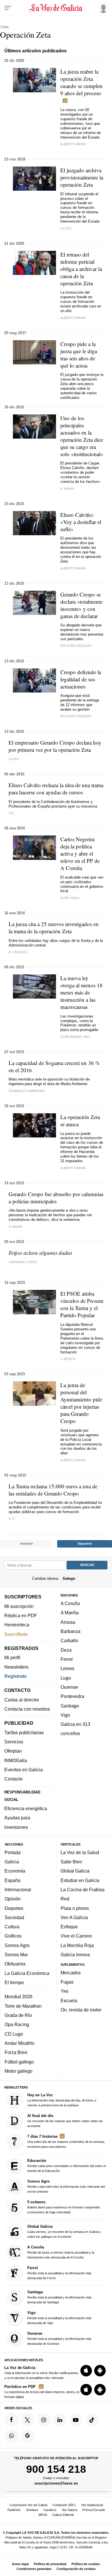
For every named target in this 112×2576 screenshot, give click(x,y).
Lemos (67, 1669)
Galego (69, 1578)
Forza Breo (16, 2053)
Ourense (69, 1687)
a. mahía (67, 489)
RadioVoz (14, 2510)
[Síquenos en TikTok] (92, 2420)
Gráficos (13, 1936)
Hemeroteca (17, 1625)
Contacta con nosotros (27, 1709)
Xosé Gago (70, 898)
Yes (64, 1991)
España (12, 1880)
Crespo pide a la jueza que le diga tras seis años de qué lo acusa (79, 355)
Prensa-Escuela (94, 2510)
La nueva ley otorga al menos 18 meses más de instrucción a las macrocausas (81, 992)
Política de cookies (86, 2564)
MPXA (43, 2515)
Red (65, 1899)
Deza (66, 1650)
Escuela (69, 2001)
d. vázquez (18, 952)
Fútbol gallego (19, 2062)
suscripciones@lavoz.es (56, 2483)
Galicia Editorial (63, 2515)
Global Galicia (75, 1871)
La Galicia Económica (27, 1973)
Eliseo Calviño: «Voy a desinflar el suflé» (81, 522)
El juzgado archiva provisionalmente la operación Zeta (82, 177)
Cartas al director (22, 1700)
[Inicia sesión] (102, 8)
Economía (15, 1871)
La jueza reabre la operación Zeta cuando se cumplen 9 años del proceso (81, 82)
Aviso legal (20, 2564)
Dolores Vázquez (76, 646)
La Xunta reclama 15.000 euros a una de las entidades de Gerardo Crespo (53, 1490)
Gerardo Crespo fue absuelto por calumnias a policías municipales (56, 1198)
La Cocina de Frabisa (83, 1890)
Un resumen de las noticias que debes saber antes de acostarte (65, 2121)
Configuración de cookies (76, 2569)
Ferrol (67, 1659)
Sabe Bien (71, 1862)
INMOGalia (16, 1760)
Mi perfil (12, 1658)
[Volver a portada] (56, 8)
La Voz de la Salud (80, 1852)
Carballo (69, 1641)
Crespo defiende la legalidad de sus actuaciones (81, 679)
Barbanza (71, 1631)
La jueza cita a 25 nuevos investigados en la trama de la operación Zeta (54, 927)
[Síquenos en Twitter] (28, 2420)
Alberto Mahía (73, 318)
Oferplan (13, 1751)
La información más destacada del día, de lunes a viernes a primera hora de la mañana (62, 2100)
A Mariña (70, 1613)
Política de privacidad (50, 2564)
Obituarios (15, 1964)
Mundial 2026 (19, 1997)
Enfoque (69, 1927)
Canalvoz (50, 2510)
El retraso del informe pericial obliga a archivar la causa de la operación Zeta (81, 269)
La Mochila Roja (77, 1945)
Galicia (12, 1862)
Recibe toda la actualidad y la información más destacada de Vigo (59, 2318)
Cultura (12, 1927)
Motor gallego (19, 2071)
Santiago (70, 1706)
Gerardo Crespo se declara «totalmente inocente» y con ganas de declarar (81, 605)
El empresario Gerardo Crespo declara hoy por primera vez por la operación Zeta (55, 746)
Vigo (65, 1715)
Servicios (14, 1742)
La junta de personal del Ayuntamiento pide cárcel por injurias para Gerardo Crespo (81, 1403)
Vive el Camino (76, 1936)
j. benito (68, 1359)
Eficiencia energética (26, 1808)
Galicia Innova (75, 1955)
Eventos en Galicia (24, 1770)
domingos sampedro (27, 1091)
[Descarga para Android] (100, 2371)
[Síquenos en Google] (28, 2436)
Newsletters (16, 1667)
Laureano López (23, 1262)
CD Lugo (14, 2034)
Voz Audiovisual (92, 2505)
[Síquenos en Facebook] (11, 2420)
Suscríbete (16, 1634)
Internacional (18, 1890)
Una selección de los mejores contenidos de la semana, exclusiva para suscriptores (66, 2141)
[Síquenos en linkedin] (60, 2420)
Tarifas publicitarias (24, 1732)
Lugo (66, 1678)
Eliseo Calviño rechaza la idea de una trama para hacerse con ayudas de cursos (56, 789)
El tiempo (14, 1982)
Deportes (14, 1908)
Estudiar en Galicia (80, 1880)
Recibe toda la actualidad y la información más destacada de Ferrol (59, 2273)
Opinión (13, 1899)
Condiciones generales (34, 2569)
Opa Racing (17, 2025)
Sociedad (14, 1917)
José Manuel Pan (75, 1037)
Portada (13, 1852)
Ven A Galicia (74, 1917)
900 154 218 (56, 2469)
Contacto (13, 1779)
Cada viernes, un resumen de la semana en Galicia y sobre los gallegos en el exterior (64, 2231)
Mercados (71, 1973)
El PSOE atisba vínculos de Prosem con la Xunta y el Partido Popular (82, 1304)
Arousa (68, 1622)
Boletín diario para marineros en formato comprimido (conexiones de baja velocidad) (64, 2207)
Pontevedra (72, 1697)
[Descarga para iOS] (86, 2371)
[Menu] (8, 8)
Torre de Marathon (23, 2006)
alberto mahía (73, 144)
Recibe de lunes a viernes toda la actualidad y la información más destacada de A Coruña (61, 2252)
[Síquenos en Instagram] (44, 2420)
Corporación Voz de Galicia (28, 2505)
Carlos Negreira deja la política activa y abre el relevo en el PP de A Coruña (80, 853)
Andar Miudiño (20, 2043)
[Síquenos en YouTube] (76, 2420)
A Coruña (70, 1603)
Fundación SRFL (64, 2505)
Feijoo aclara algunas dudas (40, 1253)
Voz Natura (69, 2510)
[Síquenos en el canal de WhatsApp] (11, 2436)
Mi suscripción (19, 1606)
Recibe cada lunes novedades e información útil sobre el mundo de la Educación (66, 2166)
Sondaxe (32, 2510)
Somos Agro (17, 1945)
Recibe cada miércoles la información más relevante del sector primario (66, 2186)
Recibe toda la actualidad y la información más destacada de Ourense (59, 2338)
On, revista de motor (81, 2010)
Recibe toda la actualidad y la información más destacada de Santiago (59, 2297)
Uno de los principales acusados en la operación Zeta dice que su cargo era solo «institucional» (82, 436)
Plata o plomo (75, 1908)
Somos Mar (16, 1955)
